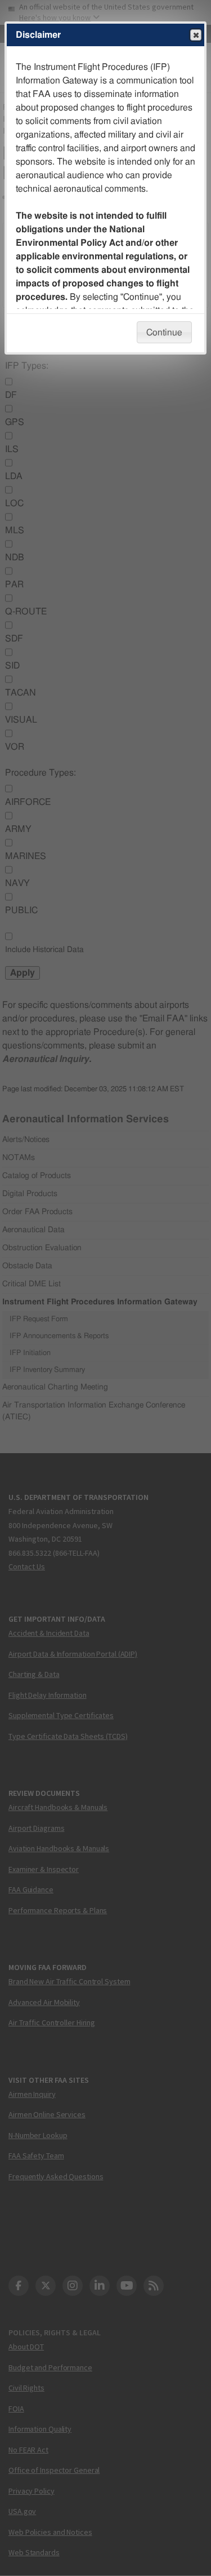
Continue (164, 333)
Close (196, 35)
